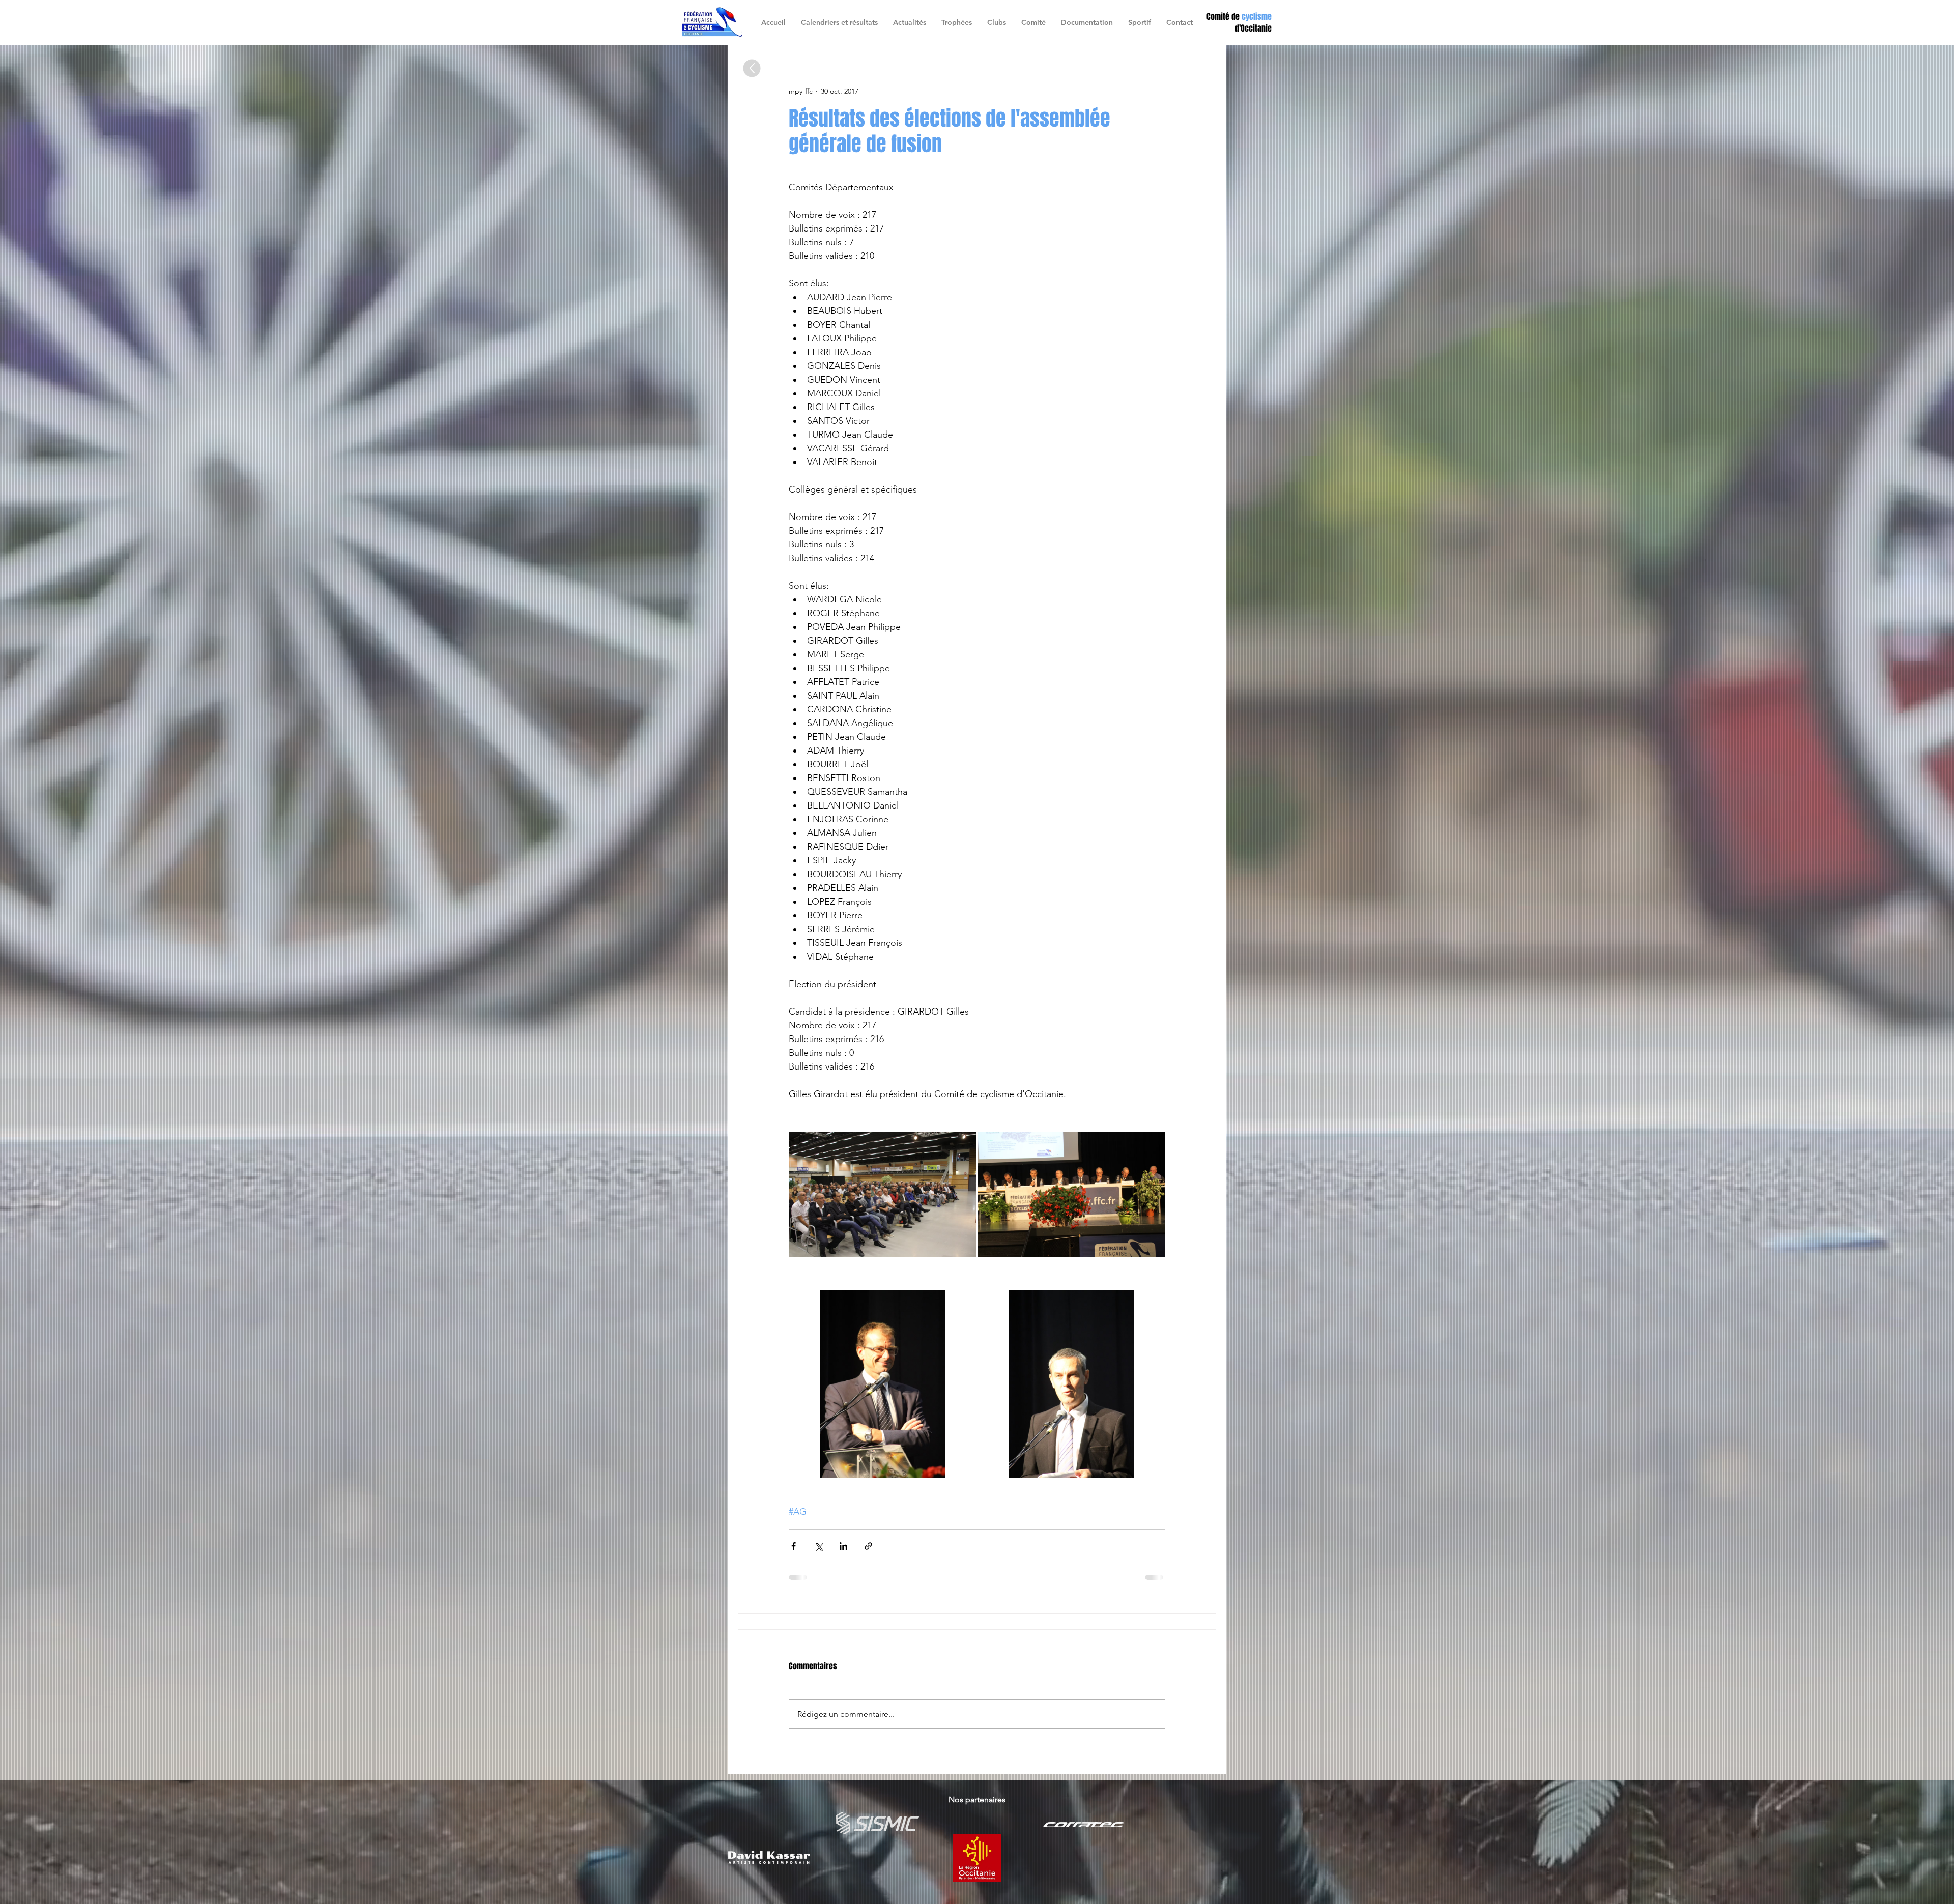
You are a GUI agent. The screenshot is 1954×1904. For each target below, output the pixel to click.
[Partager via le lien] (868, 1546)
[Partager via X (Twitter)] (818, 1546)
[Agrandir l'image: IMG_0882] (1072, 1384)
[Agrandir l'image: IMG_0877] (883, 1384)
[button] (997, 22)
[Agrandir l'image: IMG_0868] (1072, 1195)
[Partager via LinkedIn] (843, 1546)
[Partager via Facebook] (794, 1546)
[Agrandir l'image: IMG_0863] (883, 1195)
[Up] (752, 68)
